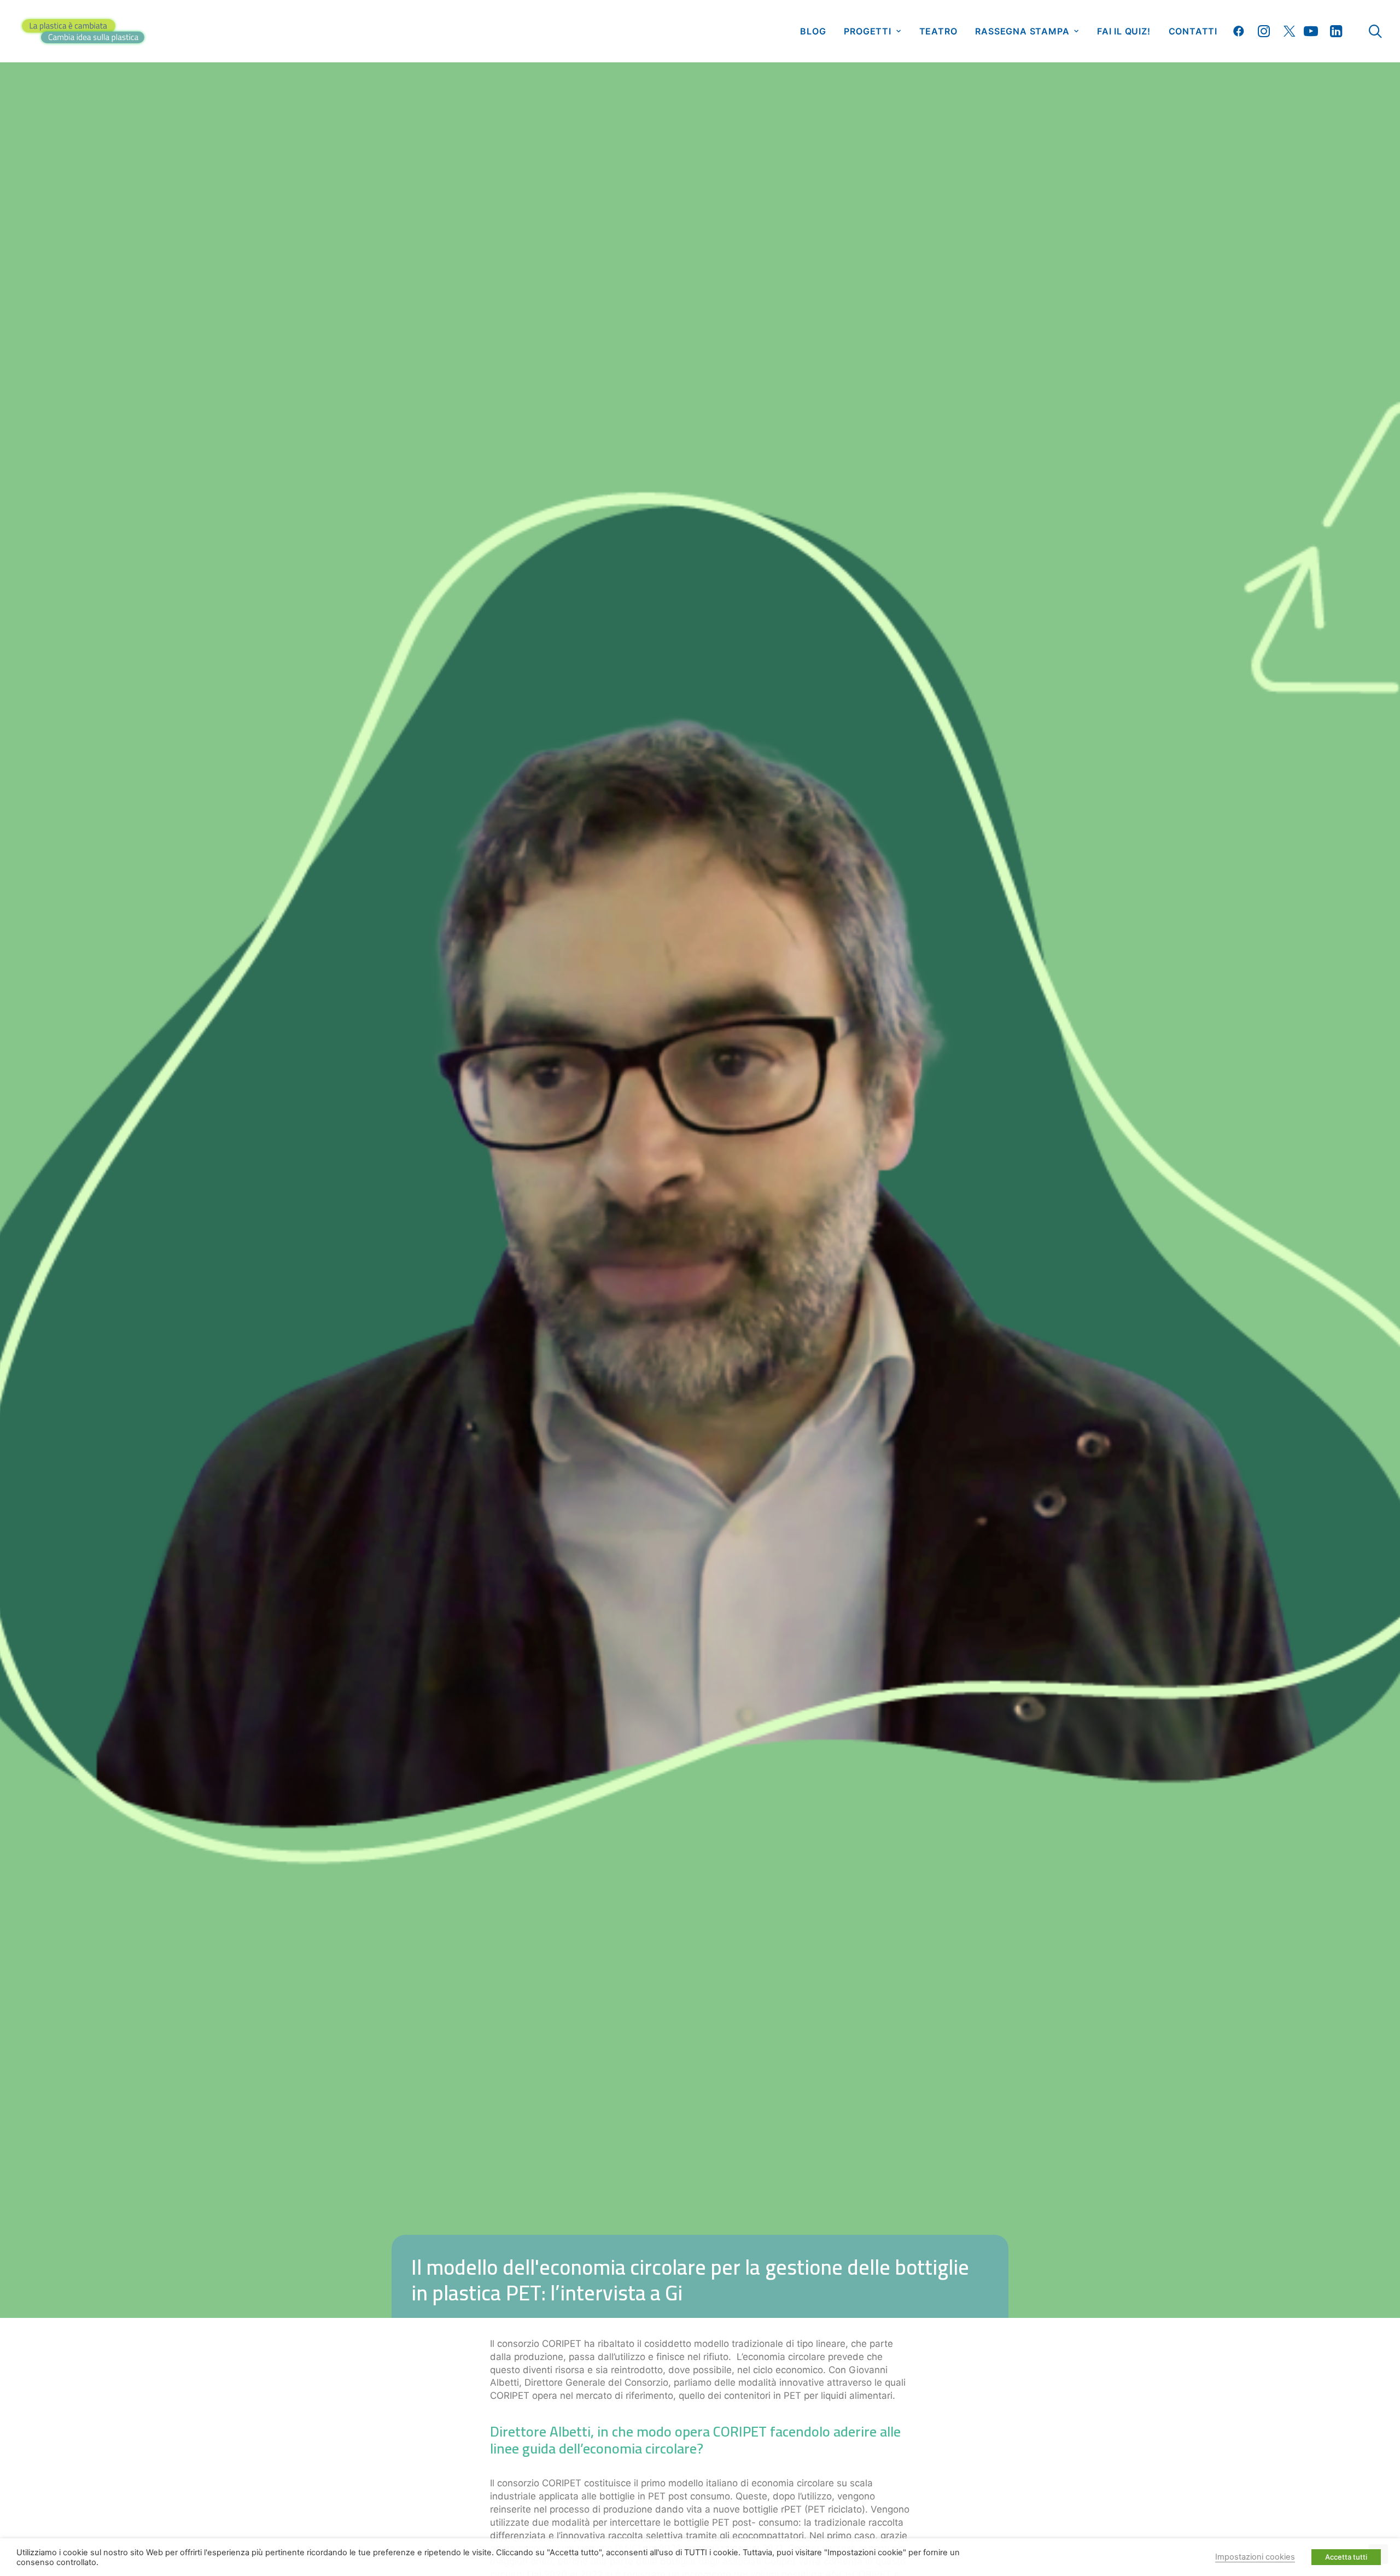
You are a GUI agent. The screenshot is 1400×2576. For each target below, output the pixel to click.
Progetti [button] (867, 31)
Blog (813, 31)
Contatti (1193, 31)
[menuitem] (813, 31)
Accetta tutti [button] (1346, 2557)
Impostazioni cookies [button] (1255, 2557)
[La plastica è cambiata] (83, 31)
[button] (1241, 31)
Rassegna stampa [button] (1022, 31)
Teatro (938, 31)
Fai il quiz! (1124, 31)
